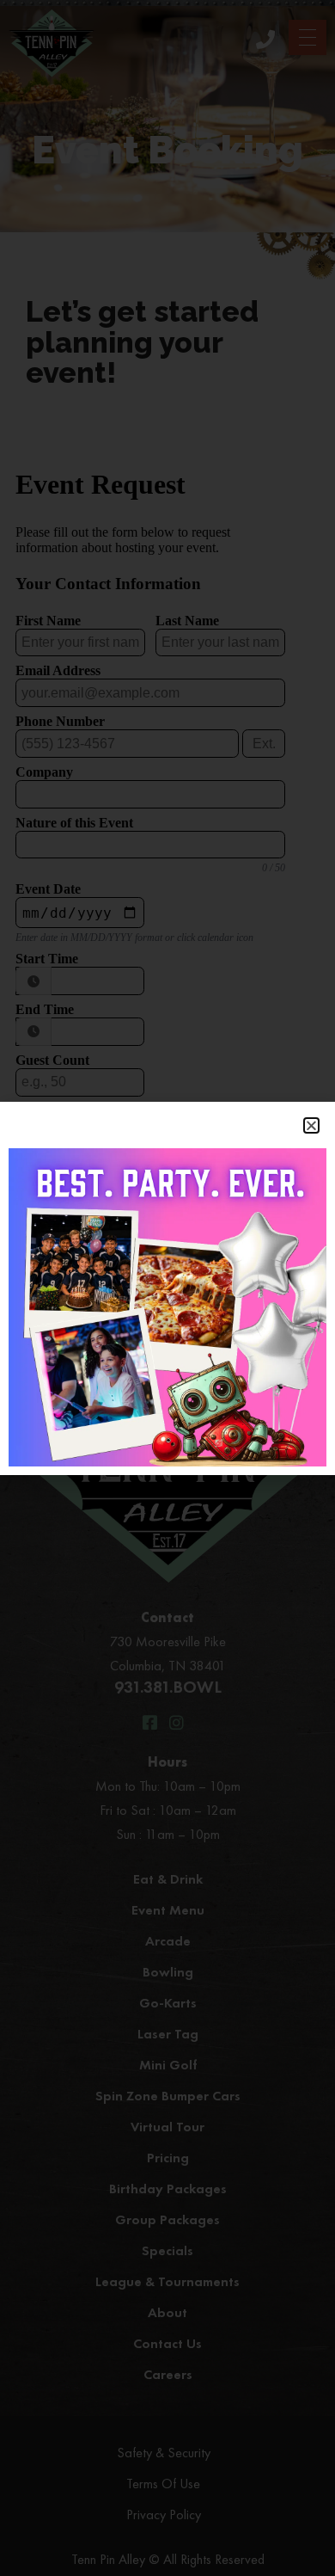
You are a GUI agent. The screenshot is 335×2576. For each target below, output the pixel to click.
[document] (167, 1288)
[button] (311, 1125)
